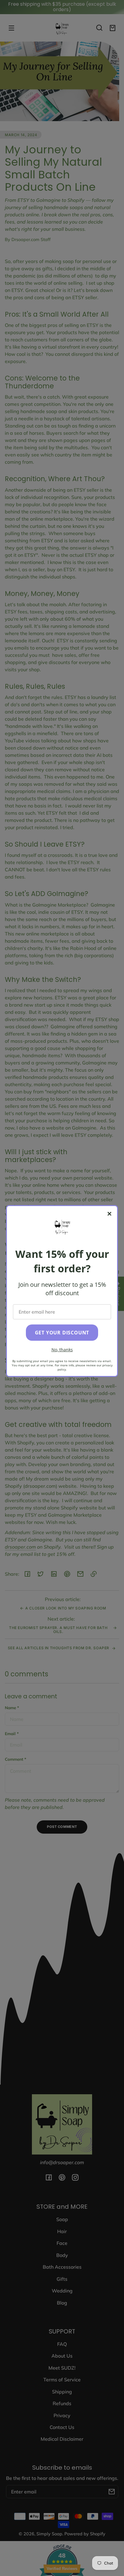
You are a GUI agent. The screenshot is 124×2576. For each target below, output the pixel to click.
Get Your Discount (62, 1333)
